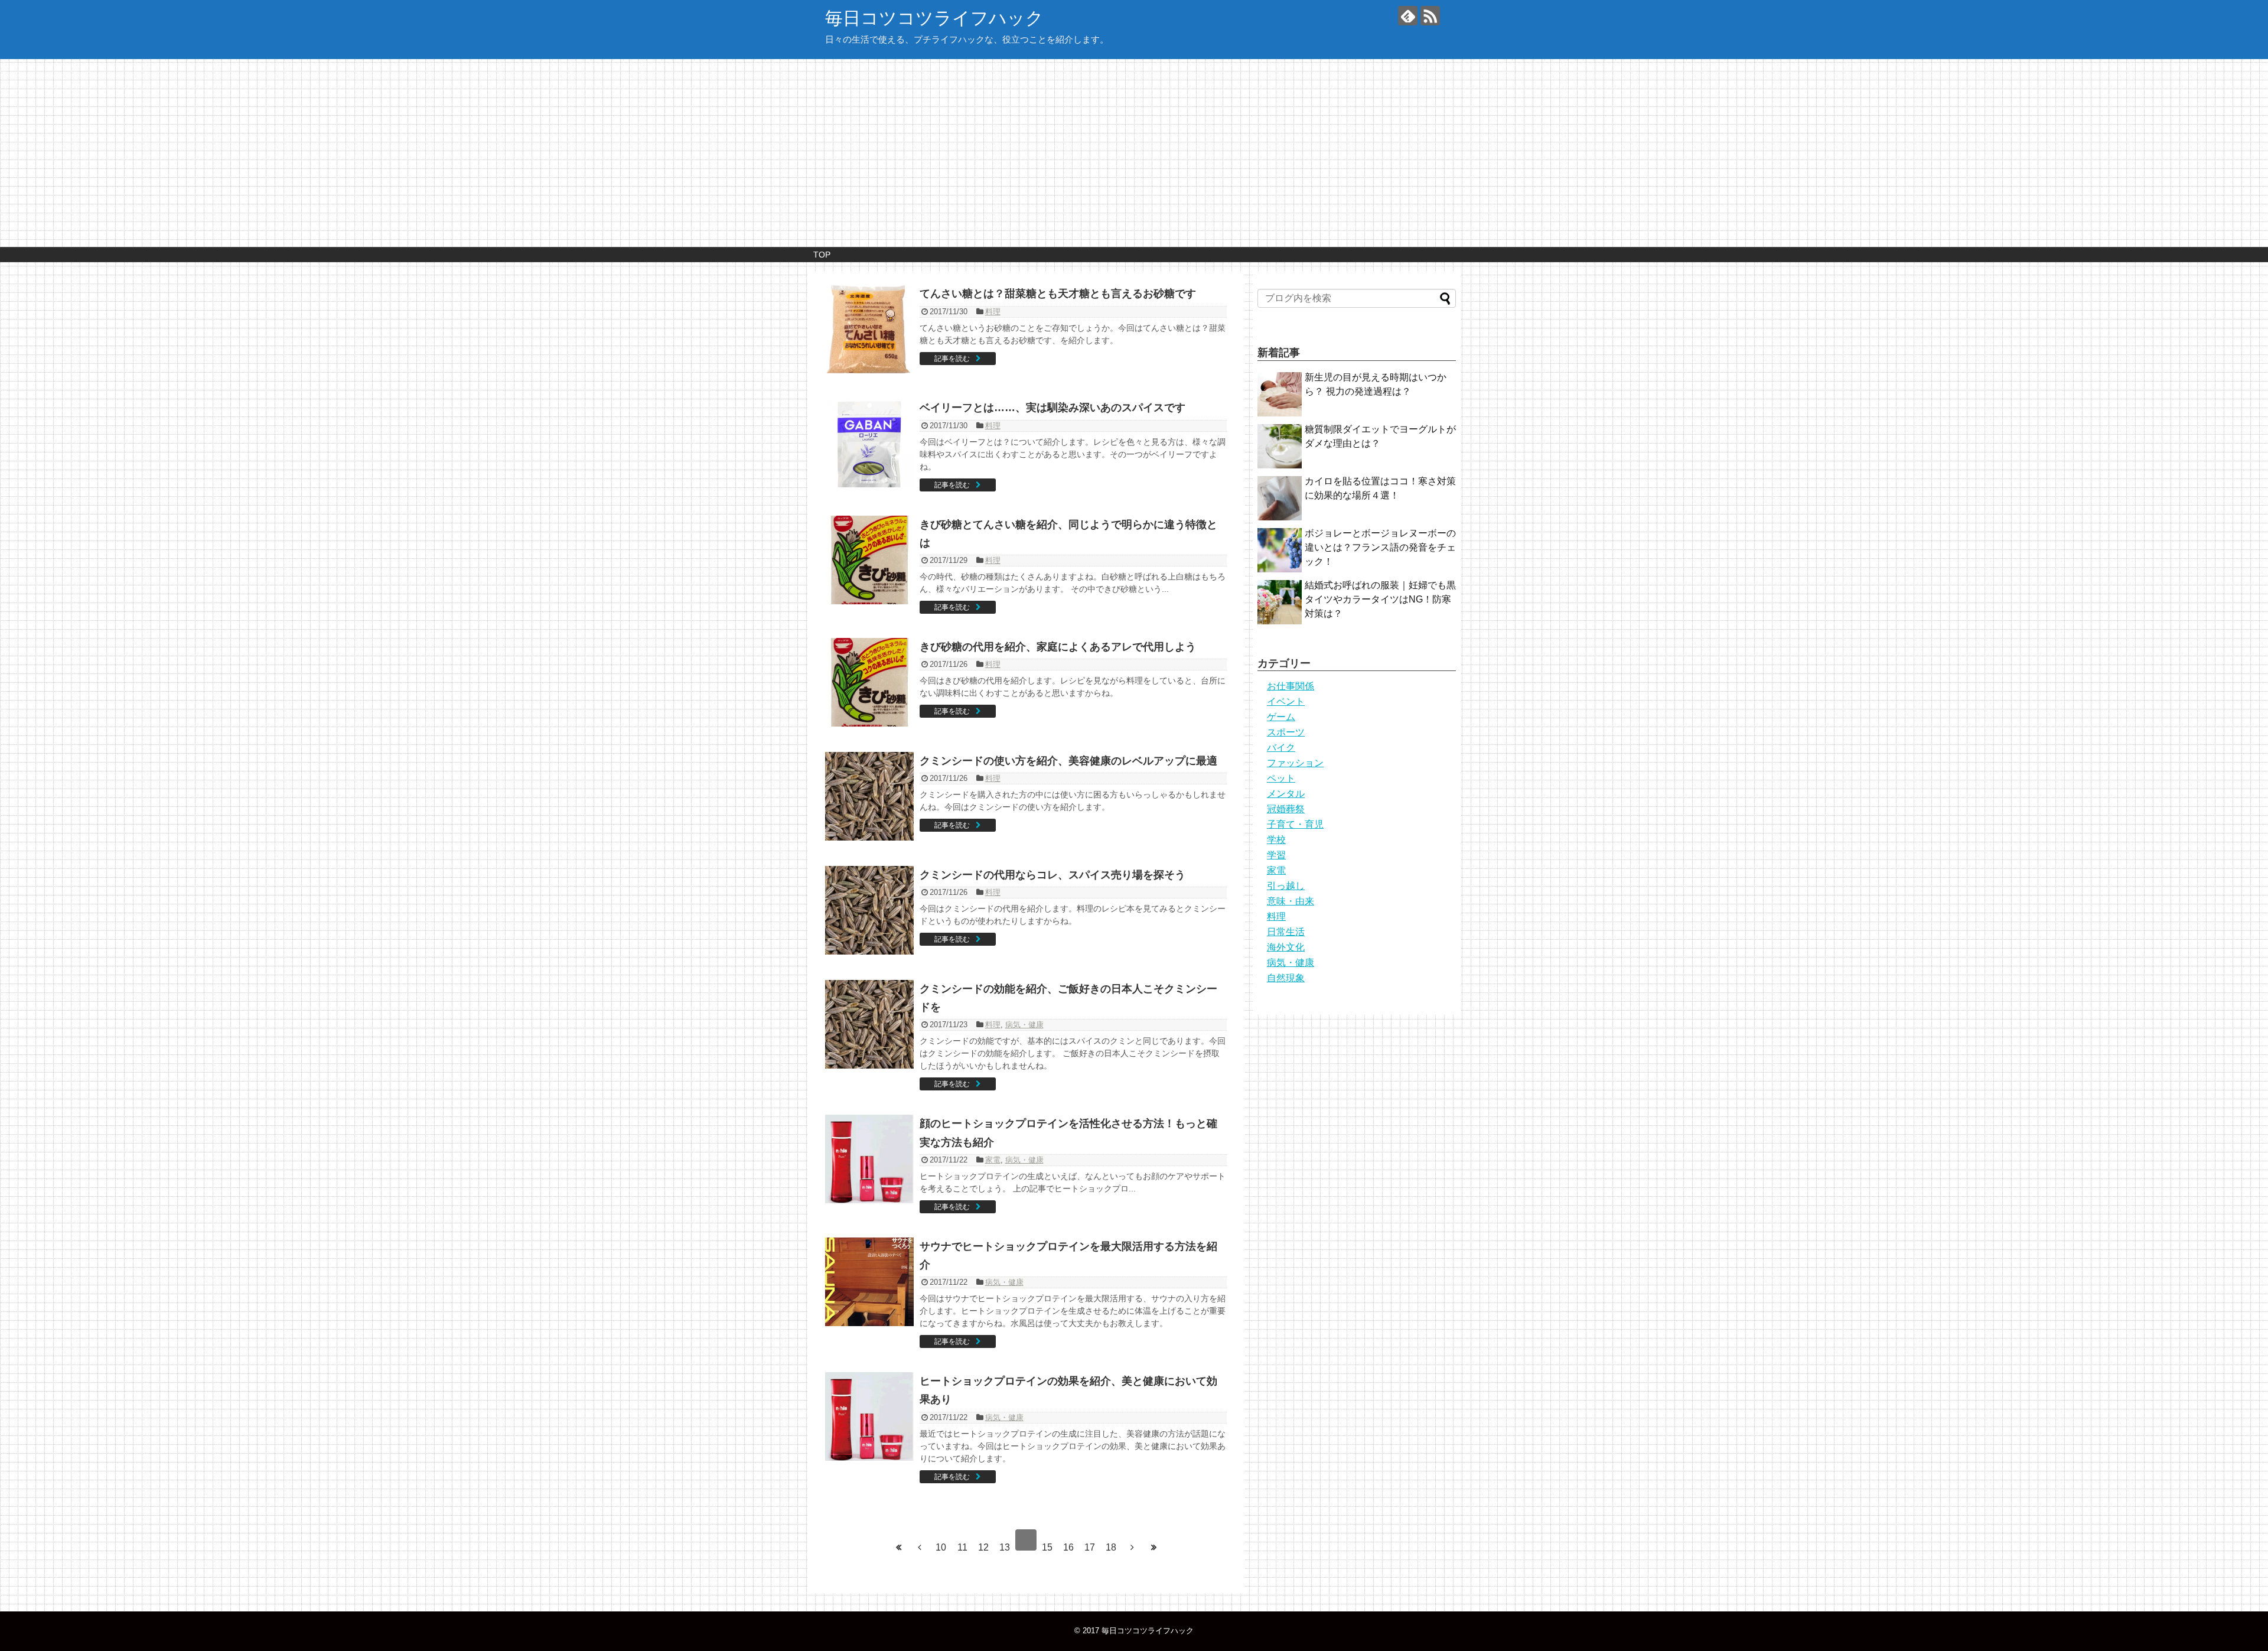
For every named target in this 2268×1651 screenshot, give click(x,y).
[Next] (1132, 1548)
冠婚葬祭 (1286, 809)
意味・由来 (1291, 901)
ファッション (1295, 763)
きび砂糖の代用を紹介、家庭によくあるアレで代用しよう (1058, 647)
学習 (1276, 855)
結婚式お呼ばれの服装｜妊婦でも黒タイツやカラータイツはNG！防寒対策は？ (1380, 599)
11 (962, 1547)
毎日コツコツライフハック (934, 18)
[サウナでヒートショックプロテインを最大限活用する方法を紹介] (869, 1282)
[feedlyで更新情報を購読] (1408, 16)
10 (941, 1547)
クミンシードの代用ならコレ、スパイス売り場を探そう (1052, 875)
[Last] (1153, 1548)
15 (1047, 1547)
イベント (1286, 701)
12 (983, 1547)
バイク (1281, 748)
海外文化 (1286, 947)
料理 (993, 312)
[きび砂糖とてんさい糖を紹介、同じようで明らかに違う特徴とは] (869, 560)
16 (1068, 1547)
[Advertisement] (1134, 158)
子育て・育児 (1295, 824)
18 (1111, 1547)
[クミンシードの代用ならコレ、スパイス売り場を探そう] (869, 910)
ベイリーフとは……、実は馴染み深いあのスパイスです (1052, 408)
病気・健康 (1024, 1025)
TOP (822, 255)
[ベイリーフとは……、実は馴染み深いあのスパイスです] (869, 443)
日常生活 (1286, 932)
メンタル (1286, 794)
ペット (1281, 778)
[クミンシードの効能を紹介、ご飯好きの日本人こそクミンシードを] (869, 1024)
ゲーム (1281, 717)
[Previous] (920, 1548)
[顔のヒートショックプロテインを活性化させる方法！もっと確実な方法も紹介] (869, 1159)
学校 (1276, 840)
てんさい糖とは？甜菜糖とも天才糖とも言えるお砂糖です (1058, 294)
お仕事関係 (1291, 686)
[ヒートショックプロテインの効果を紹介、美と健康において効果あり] (869, 1416)
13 (1005, 1547)
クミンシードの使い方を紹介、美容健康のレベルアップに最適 (1068, 761)
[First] (898, 1548)
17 (1090, 1547)
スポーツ (1286, 732)
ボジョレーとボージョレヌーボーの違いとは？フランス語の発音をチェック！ (1380, 547)
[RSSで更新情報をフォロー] (1430, 16)
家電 (993, 1160)
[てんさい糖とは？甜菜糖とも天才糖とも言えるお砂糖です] (869, 329)
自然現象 (1286, 978)
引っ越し (1286, 886)
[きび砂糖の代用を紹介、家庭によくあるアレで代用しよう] (869, 682)
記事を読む (952, 359)
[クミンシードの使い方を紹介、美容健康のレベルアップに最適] (869, 796)
